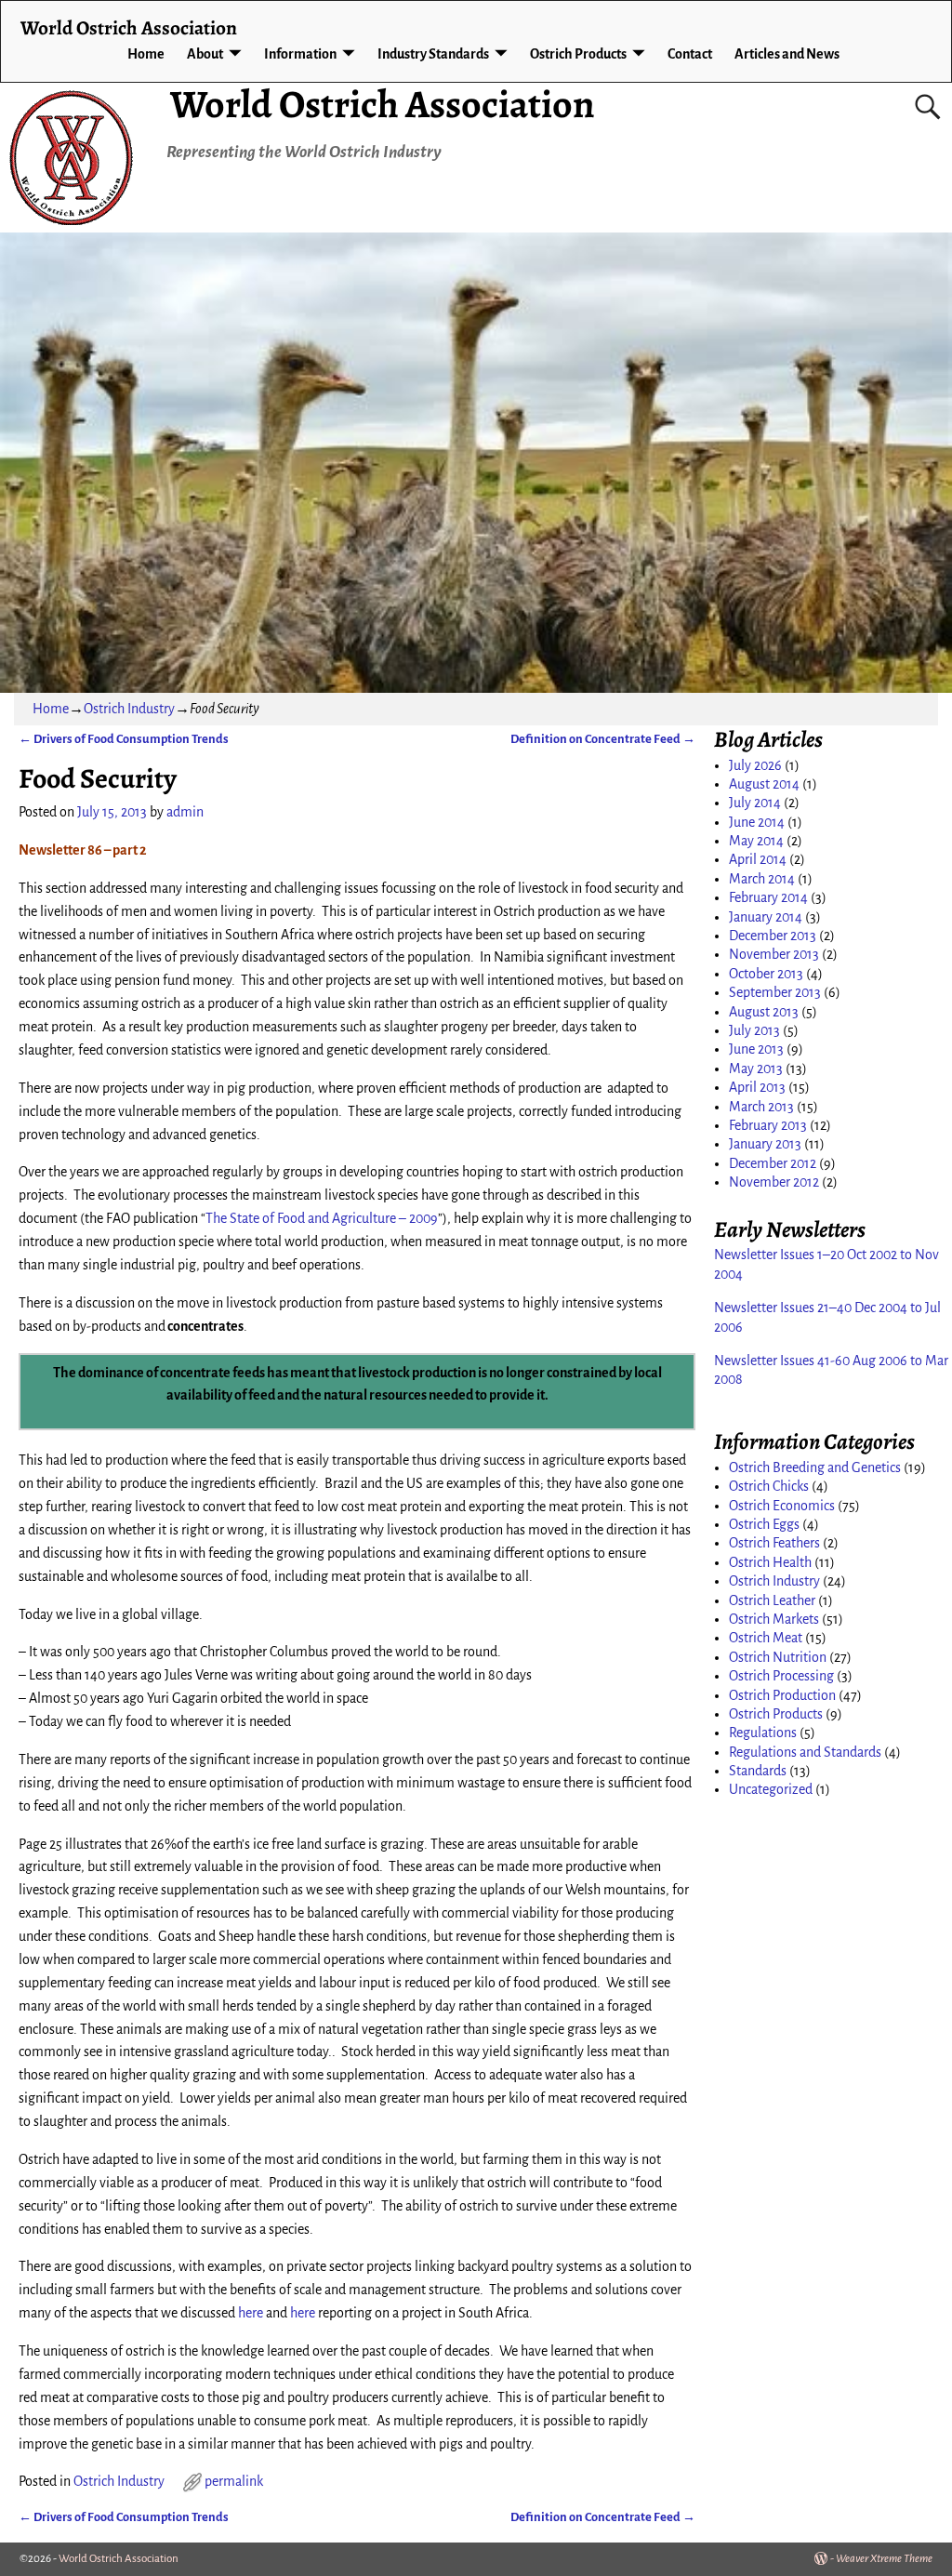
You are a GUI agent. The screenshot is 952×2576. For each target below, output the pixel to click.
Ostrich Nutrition (778, 1657)
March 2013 (761, 1107)
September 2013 (775, 992)
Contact (690, 54)
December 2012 (773, 1163)
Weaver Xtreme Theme (884, 2559)
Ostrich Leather (772, 1600)
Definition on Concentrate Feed (603, 739)
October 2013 (766, 974)
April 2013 (757, 1087)
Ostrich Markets (774, 1619)
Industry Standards (433, 54)
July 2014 (755, 803)
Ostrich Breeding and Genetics (815, 1467)
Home (146, 54)
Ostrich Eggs (764, 1524)
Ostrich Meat (766, 1638)
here (251, 2313)
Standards (758, 1771)
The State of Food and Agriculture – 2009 (322, 1218)
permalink (234, 2481)
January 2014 (766, 917)
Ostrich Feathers (774, 1543)
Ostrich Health (770, 1562)
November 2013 (774, 954)
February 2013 (768, 1125)
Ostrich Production (782, 1695)
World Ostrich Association (383, 104)
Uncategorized (771, 1789)
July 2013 (754, 1030)
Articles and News (787, 54)
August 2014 (764, 784)
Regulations (763, 1733)
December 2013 (773, 936)
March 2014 (762, 879)
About (205, 54)
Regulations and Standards (805, 1752)
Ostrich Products (578, 54)
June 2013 (756, 1049)
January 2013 (765, 1144)
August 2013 (764, 1012)
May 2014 (756, 841)
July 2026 (755, 765)
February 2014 (768, 897)
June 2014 (757, 822)
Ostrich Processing (781, 1676)
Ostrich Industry (129, 709)
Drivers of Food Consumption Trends (124, 739)
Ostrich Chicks (769, 1486)
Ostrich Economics (782, 1506)
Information (300, 54)
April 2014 (758, 859)
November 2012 (774, 1182)
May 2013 (756, 1069)
